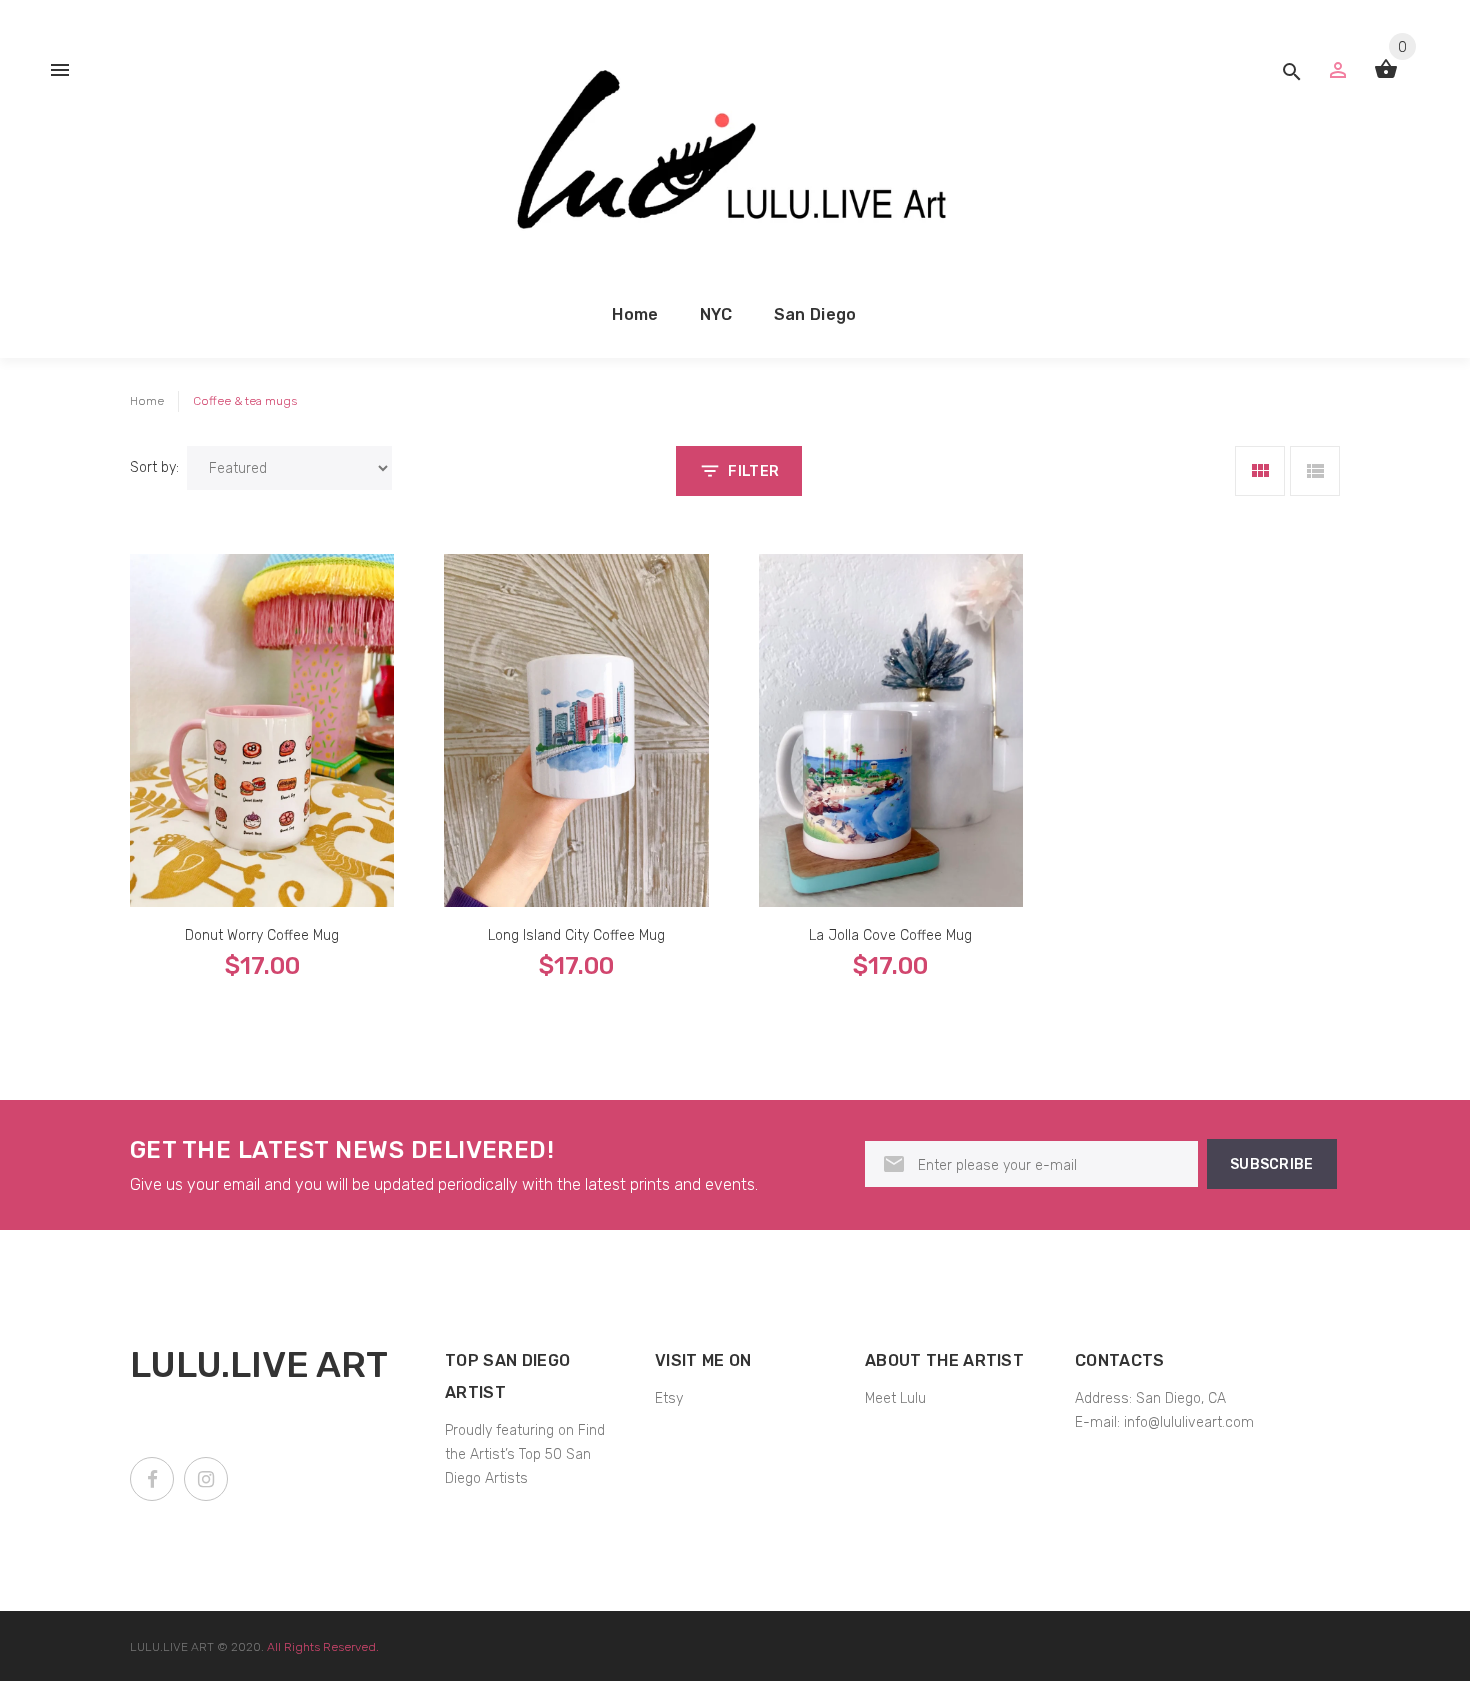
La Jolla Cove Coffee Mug (890, 935)
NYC (716, 314)
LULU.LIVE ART (172, 1647)
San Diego (815, 314)
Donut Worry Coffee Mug (262, 935)
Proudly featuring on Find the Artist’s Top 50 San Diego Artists (525, 1454)
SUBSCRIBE (1272, 1164)
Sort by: (154, 467)
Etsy (669, 1398)
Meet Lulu (895, 1398)
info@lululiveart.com (1189, 1422)
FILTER (753, 471)
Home (635, 314)
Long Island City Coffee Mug (576, 935)
